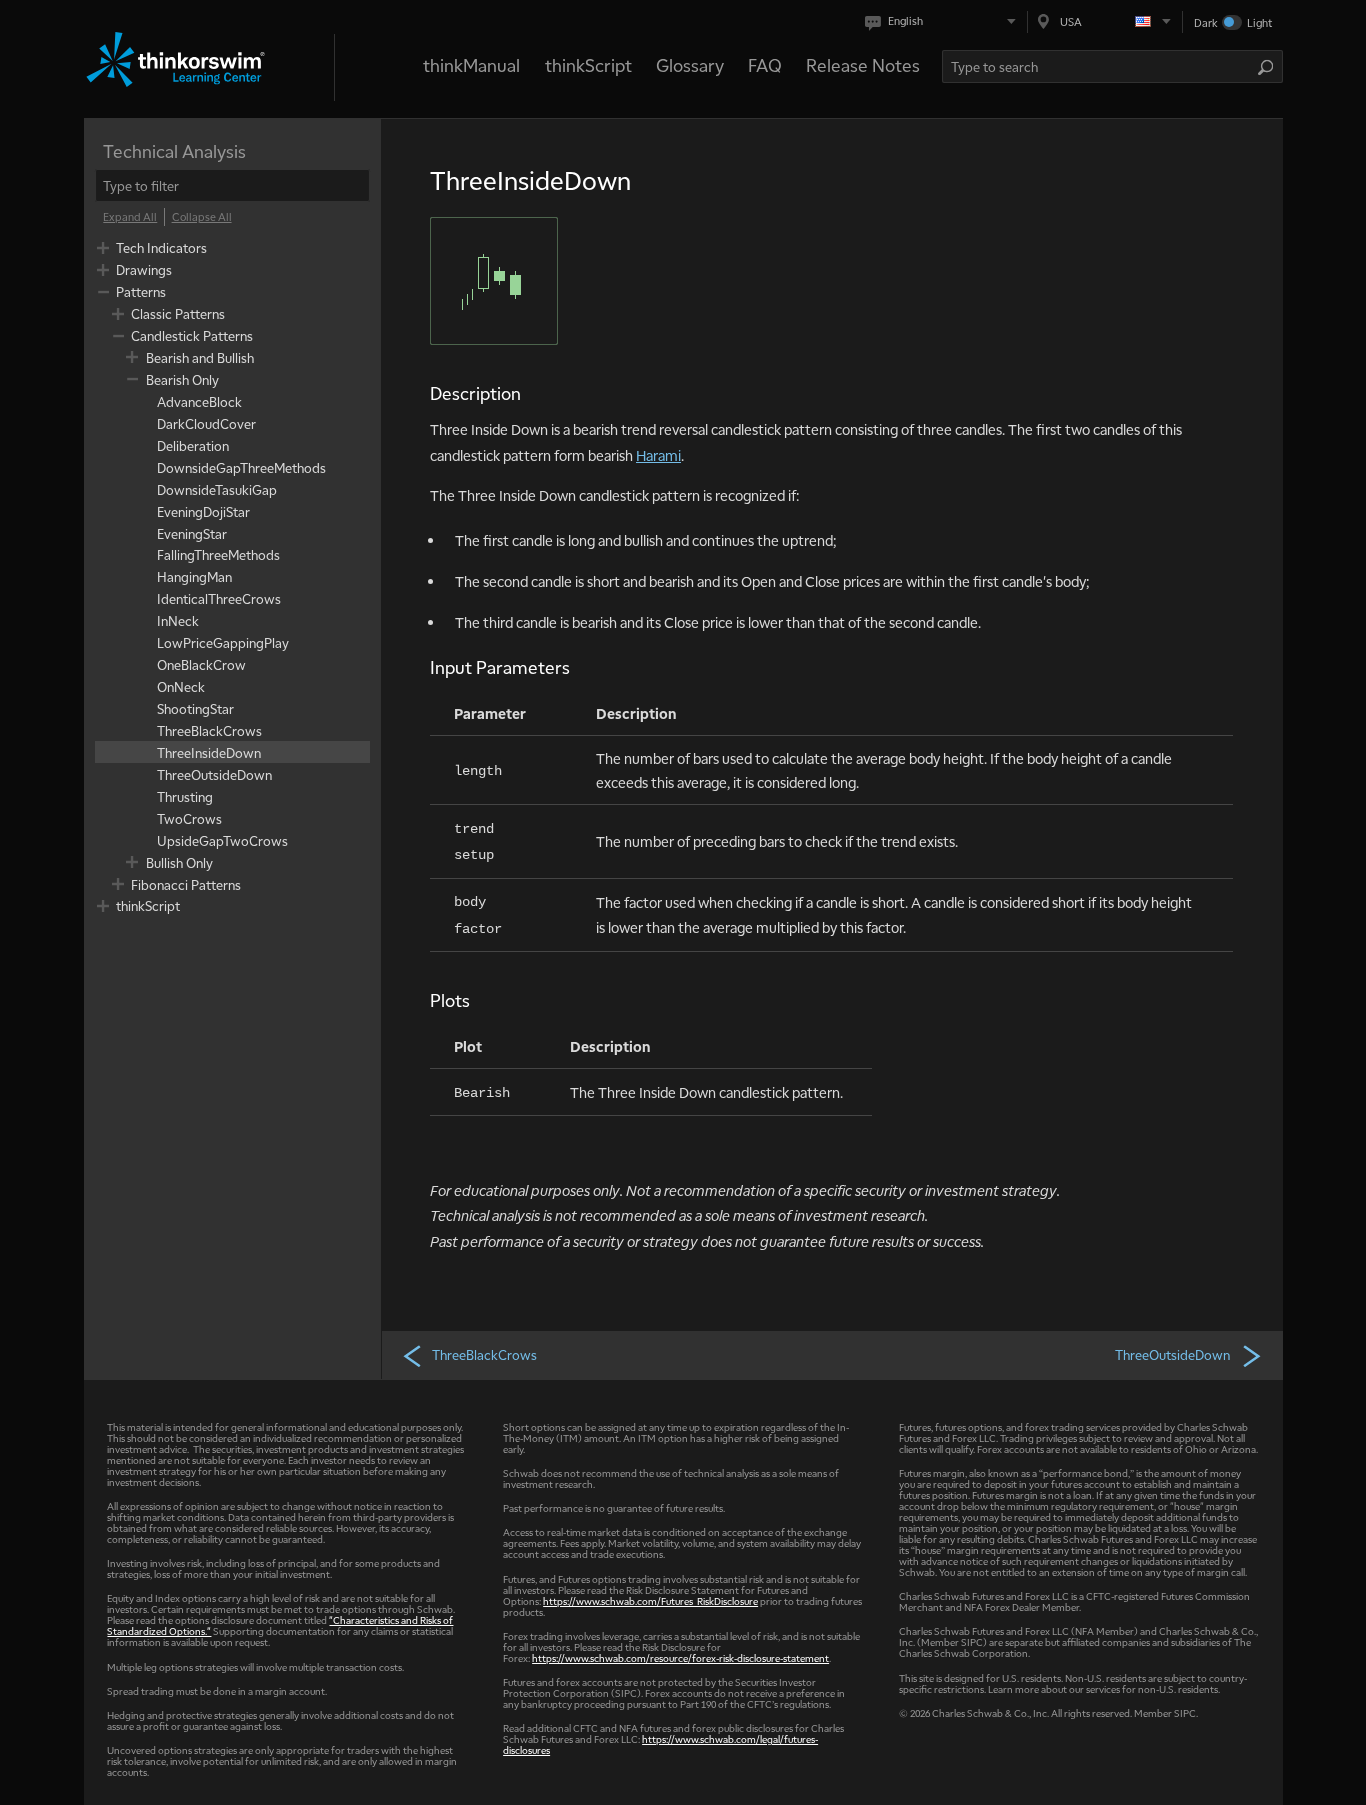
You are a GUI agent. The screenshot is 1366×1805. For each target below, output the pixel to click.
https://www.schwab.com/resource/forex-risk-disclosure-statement (680, 1657)
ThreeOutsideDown (1172, 1354)
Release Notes (863, 64)
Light (1259, 22)
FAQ (765, 64)
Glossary (690, 64)
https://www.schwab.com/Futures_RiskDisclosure (650, 1600)
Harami (658, 455)
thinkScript (588, 64)
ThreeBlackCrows (484, 1354)
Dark (1206, 22)
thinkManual (471, 64)
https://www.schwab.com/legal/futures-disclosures (660, 1744)
